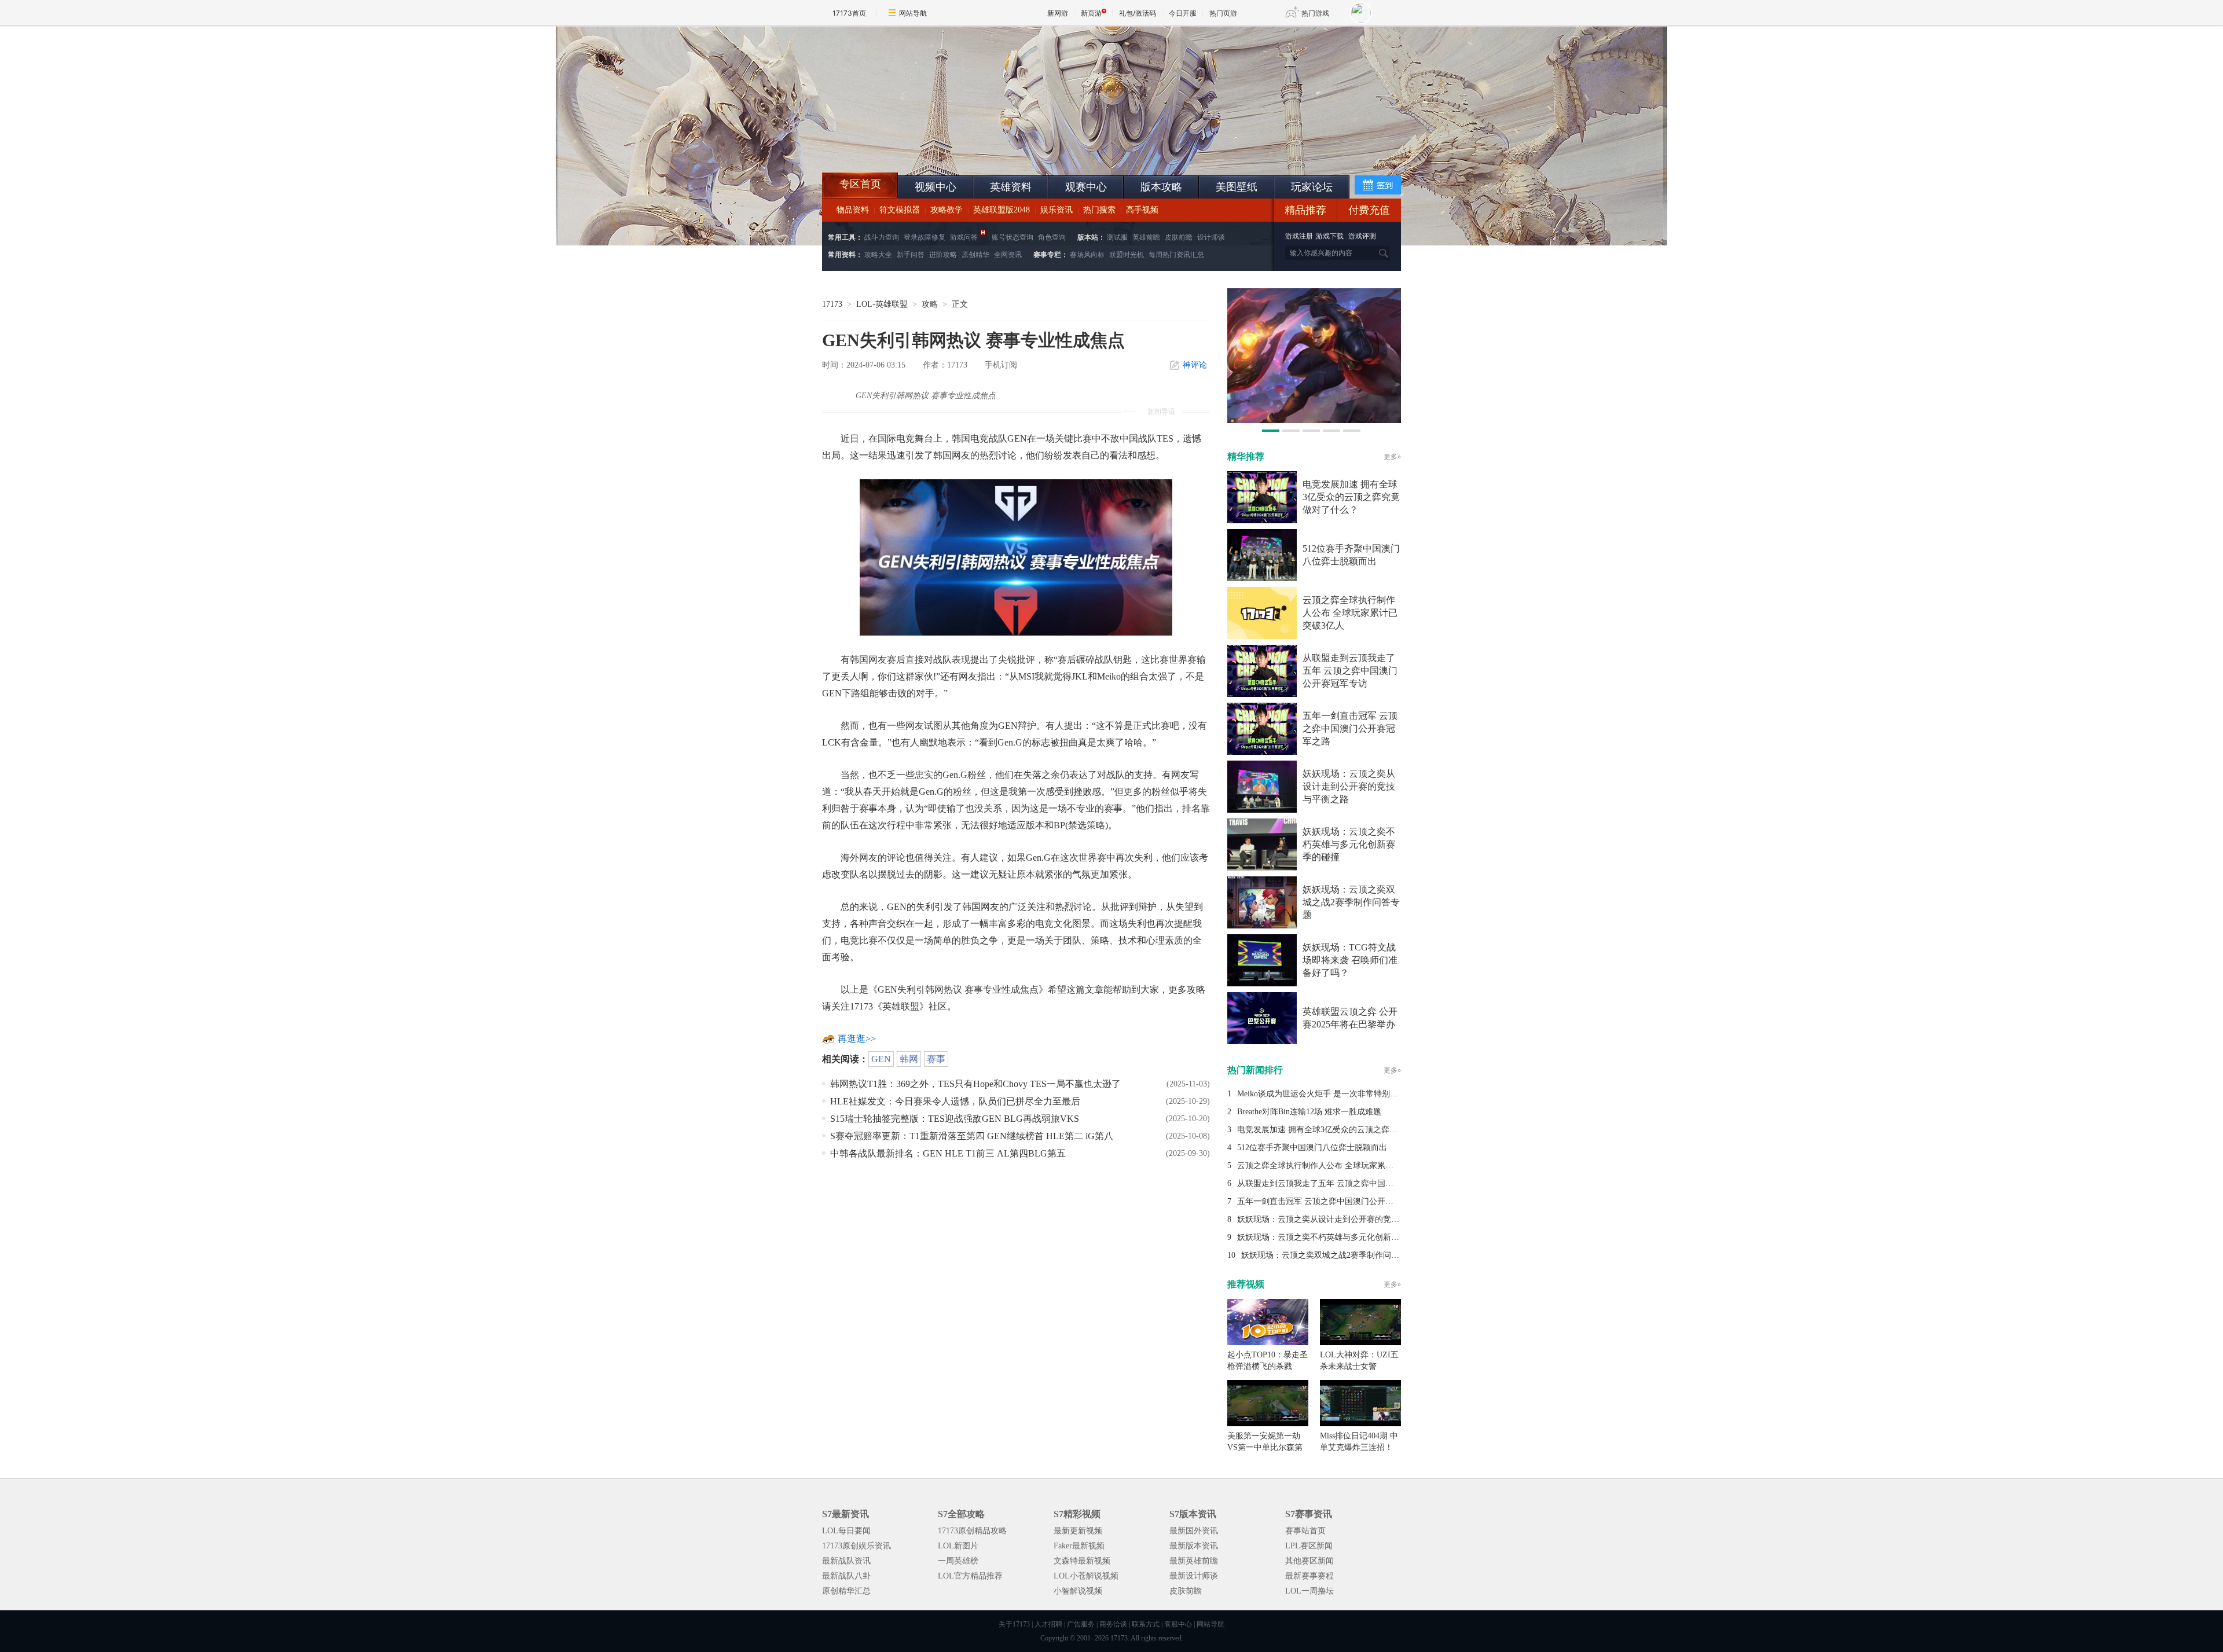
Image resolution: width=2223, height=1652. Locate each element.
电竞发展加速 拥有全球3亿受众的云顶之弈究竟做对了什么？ (1351, 497)
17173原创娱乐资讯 (856, 1546)
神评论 (1195, 365)
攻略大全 (878, 255)
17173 (832, 304)
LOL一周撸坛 (1309, 1591)
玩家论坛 (1312, 187)
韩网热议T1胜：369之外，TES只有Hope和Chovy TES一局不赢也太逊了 (975, 1084)
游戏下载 (1330, 236)
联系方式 (1146, 1624)
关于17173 (1014, 1624)
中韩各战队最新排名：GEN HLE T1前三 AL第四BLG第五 (948, 1153)
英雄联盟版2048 (1002, 210)
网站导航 (913, 13)
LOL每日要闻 (846, 1531)
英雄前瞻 (1146, 237)
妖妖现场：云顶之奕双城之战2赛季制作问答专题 (1351, 902)
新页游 (1091, 13)
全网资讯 (1008, 255)
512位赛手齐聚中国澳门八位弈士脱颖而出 (1312, 1148)
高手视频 (1142, 210)
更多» (1392, 457)
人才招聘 (1048, 1624)
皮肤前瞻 (1179, 237)
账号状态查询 (1013, 237)
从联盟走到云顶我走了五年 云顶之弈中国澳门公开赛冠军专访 (1350, 671)
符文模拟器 (900, 210)
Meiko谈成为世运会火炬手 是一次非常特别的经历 (1326, 1094)
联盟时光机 (1127, 255)
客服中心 (1178, 1624)
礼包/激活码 (1138, 13)
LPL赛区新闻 (1309, 1546)
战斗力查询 (882, 237)
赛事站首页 (1305, 1531)
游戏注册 (1300, 236)
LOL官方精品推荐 (970, 1576)
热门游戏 (1315, 13)
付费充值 (1369, 210)
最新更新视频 (1078, 1531)
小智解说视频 (1078, 1591)
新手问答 (911, 255)
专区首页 (860, 184)
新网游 (1058, 13)
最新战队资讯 (846, 1561)
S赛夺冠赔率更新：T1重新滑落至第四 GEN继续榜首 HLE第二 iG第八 (972, 1136)
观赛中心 (1086, 187)
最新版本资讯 (1194, 1546)
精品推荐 (1305, 210)
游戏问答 (964, 237)
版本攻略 (1161, 187)
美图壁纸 (1237, 187)
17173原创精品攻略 (972, 1531)
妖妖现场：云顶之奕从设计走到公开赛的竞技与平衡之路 (1349, 786)
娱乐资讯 (1057, 210)
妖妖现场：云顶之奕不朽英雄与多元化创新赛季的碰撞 (1349, 844)
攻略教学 (947, 210)
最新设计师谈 (1194, 1576)
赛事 (936, 1059)
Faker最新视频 (1079, 1546)
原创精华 (975, 255)
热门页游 (1223, 13)
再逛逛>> (857, 1039)
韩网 (909, 1059)
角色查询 (1052, 237)
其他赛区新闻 (1309, 1561)
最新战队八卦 (846, 1576)
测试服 (1117, 237)
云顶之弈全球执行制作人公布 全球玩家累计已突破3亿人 (1350, 613)
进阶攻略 (943, 255)
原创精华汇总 (846, 1591)
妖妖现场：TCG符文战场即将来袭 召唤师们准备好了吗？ (1350, 960)
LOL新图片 (958, 1546)
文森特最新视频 (1082, 1561)
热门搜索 (1099, 210)
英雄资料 (1011, 187)
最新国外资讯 (1194, 1531)
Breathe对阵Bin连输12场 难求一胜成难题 (1309, 1112)
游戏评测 (1362, 236)
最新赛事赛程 (1309, 1576)
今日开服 (1183, 13)
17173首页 (849, 13)
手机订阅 (1001, 365)
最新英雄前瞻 (1194, 1561)
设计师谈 (1211, 237)
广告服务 (1081, 1624)
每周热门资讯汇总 (1176, 255)
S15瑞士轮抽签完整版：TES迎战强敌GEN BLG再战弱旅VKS (955, 1119)
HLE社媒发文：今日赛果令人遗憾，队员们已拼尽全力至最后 (955, 1101)
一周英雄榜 (958, 1561)
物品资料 (853, 210)
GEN (881, 1059)
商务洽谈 (1113, 1624)
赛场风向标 (1087, 255)
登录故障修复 (925, 237)
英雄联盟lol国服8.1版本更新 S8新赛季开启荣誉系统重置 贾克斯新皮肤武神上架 (912, 145)
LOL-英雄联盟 (882, 304)
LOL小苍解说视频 (1086, 1576)
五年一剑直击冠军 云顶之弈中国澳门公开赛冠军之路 (1350, 728)
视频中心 (936, 187)
